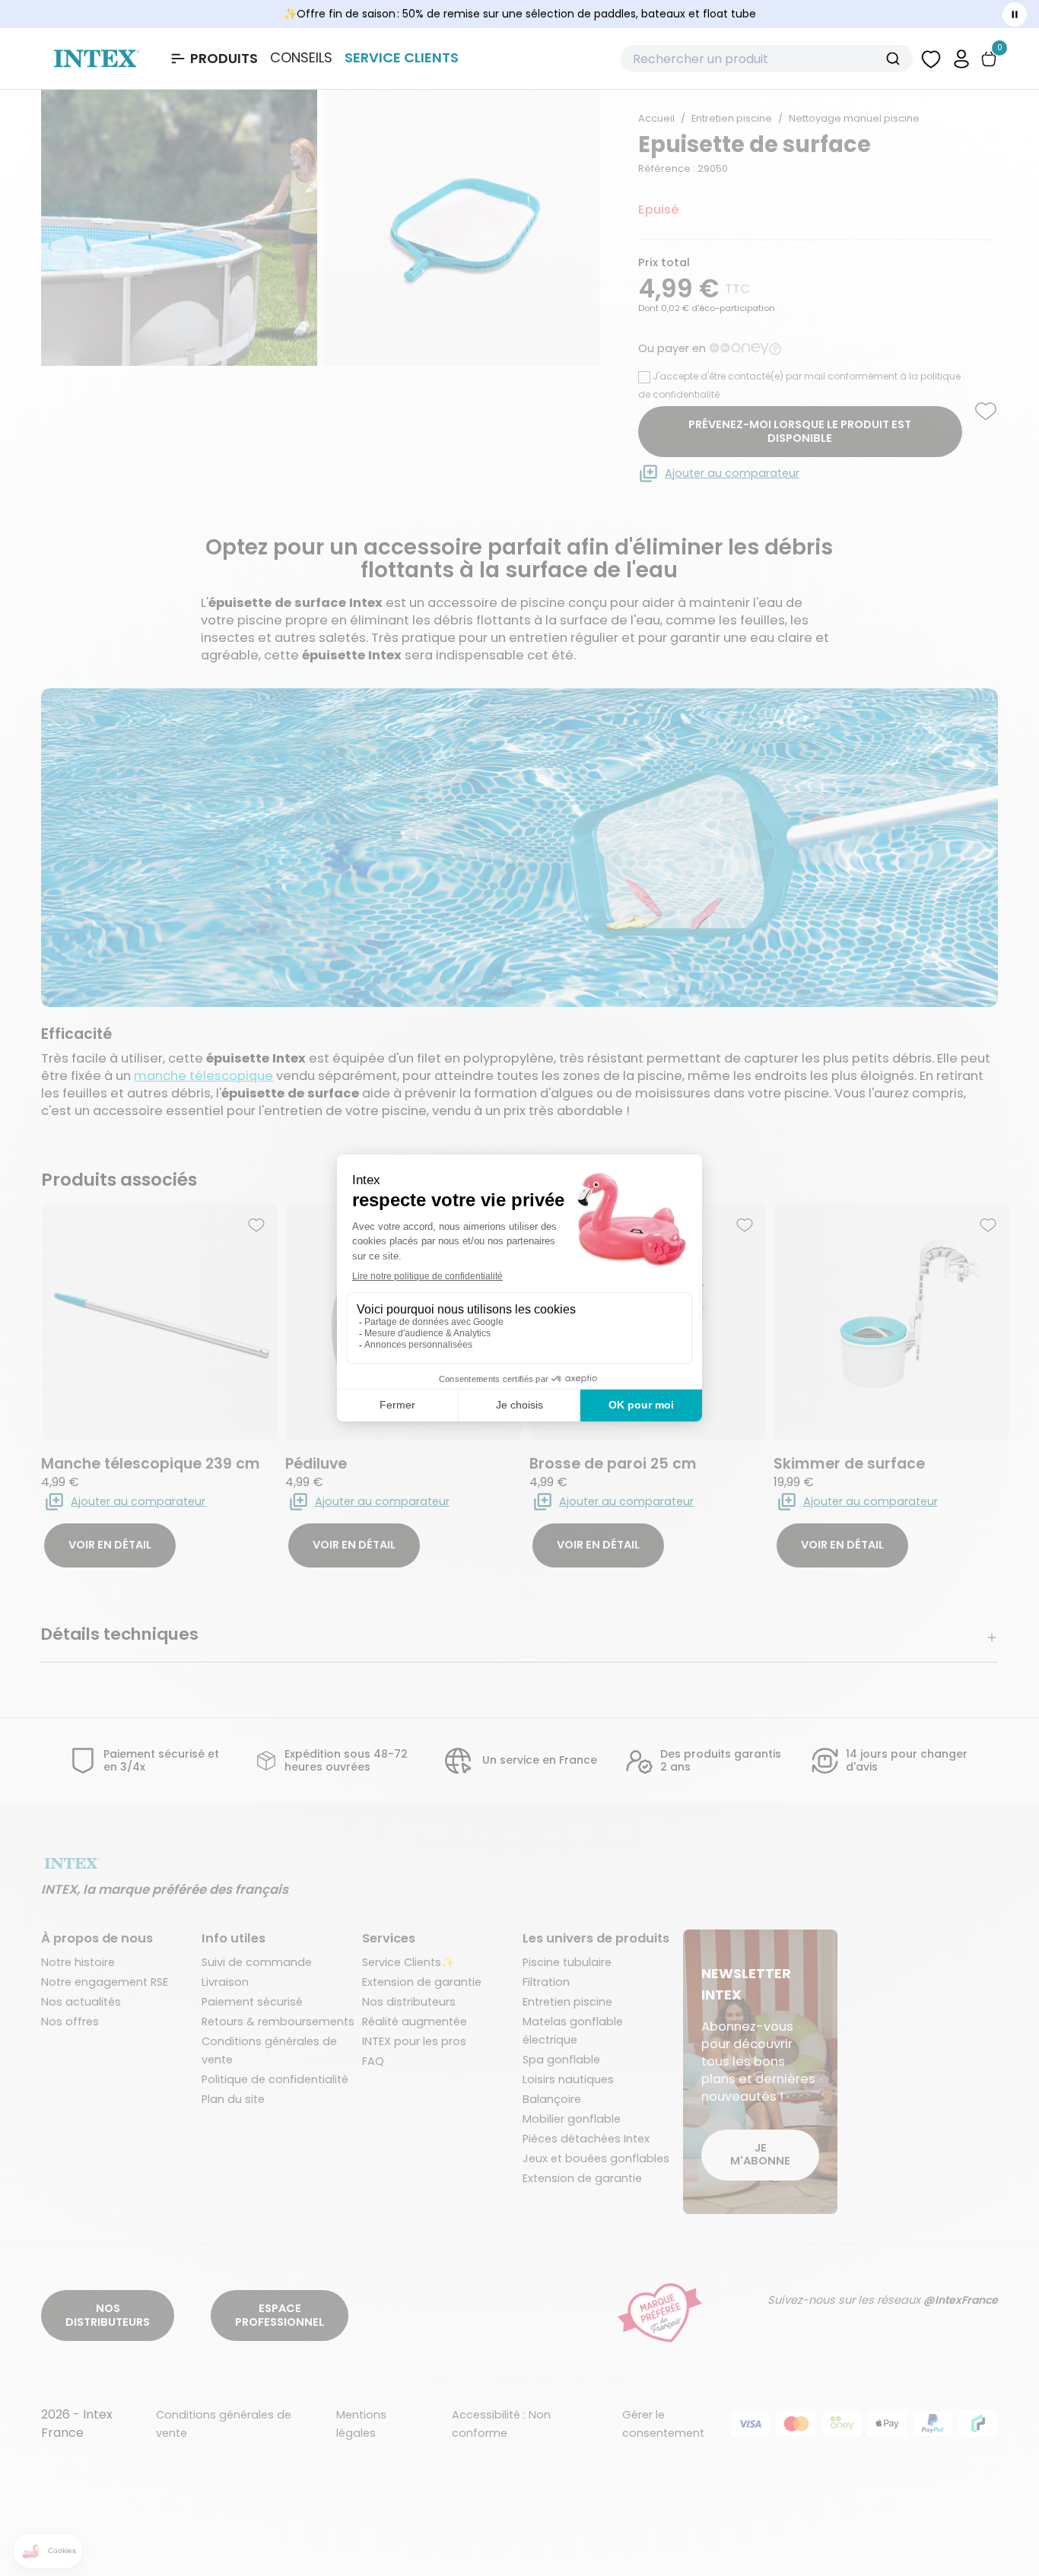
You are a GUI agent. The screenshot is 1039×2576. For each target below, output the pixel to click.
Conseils (301, 58)
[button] (961, 58)
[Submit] (895, 59)
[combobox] (767, 59)
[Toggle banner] (1015, 14)
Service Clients (402, 57)
